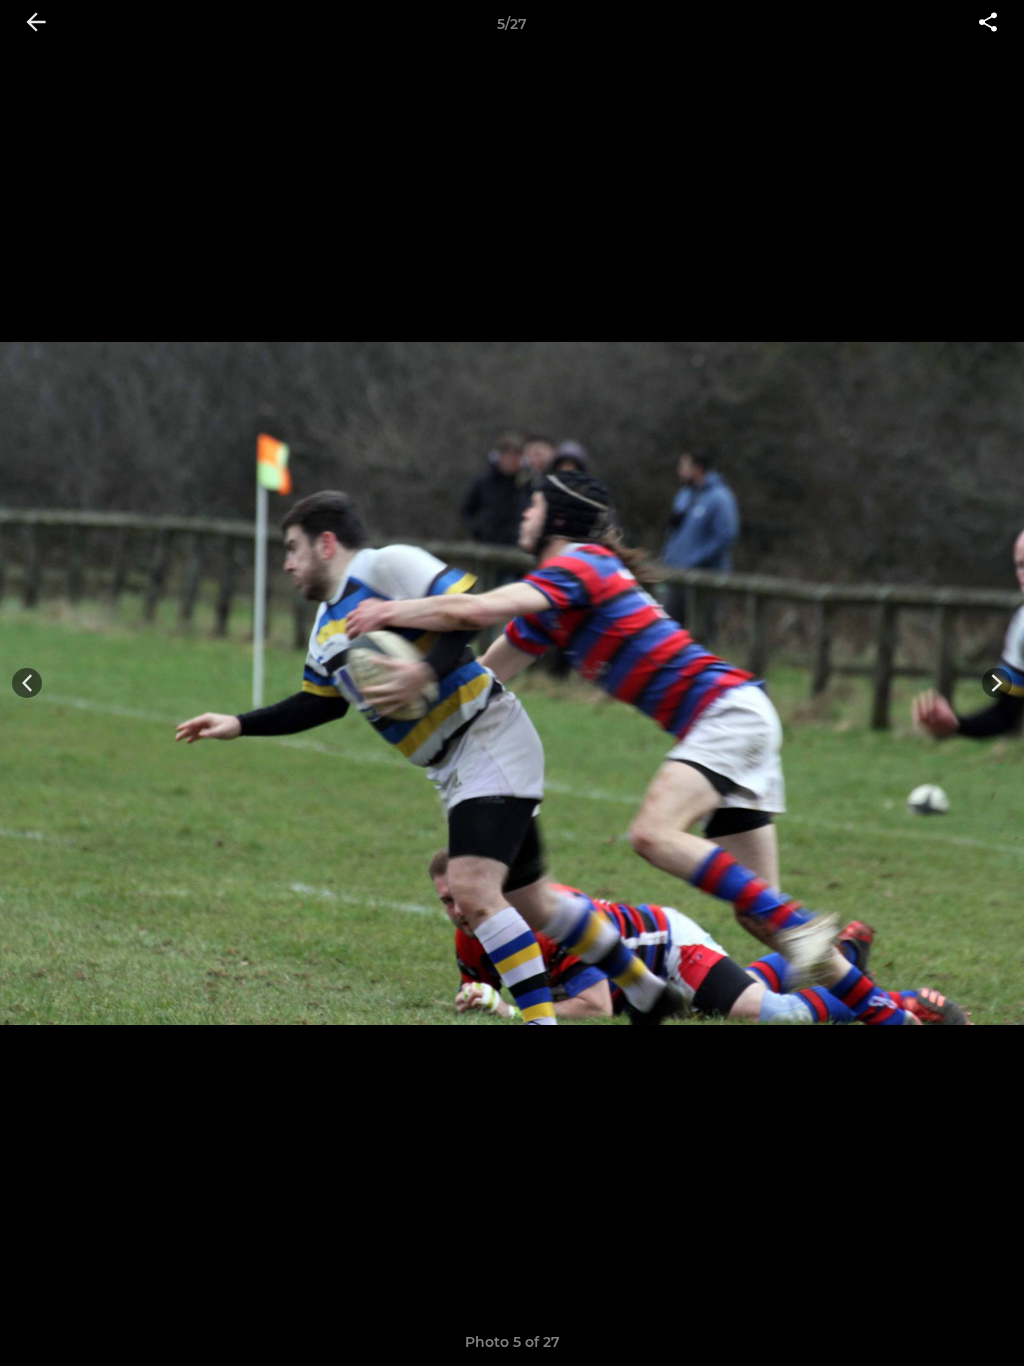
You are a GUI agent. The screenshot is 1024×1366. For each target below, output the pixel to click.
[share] (988, 24)
